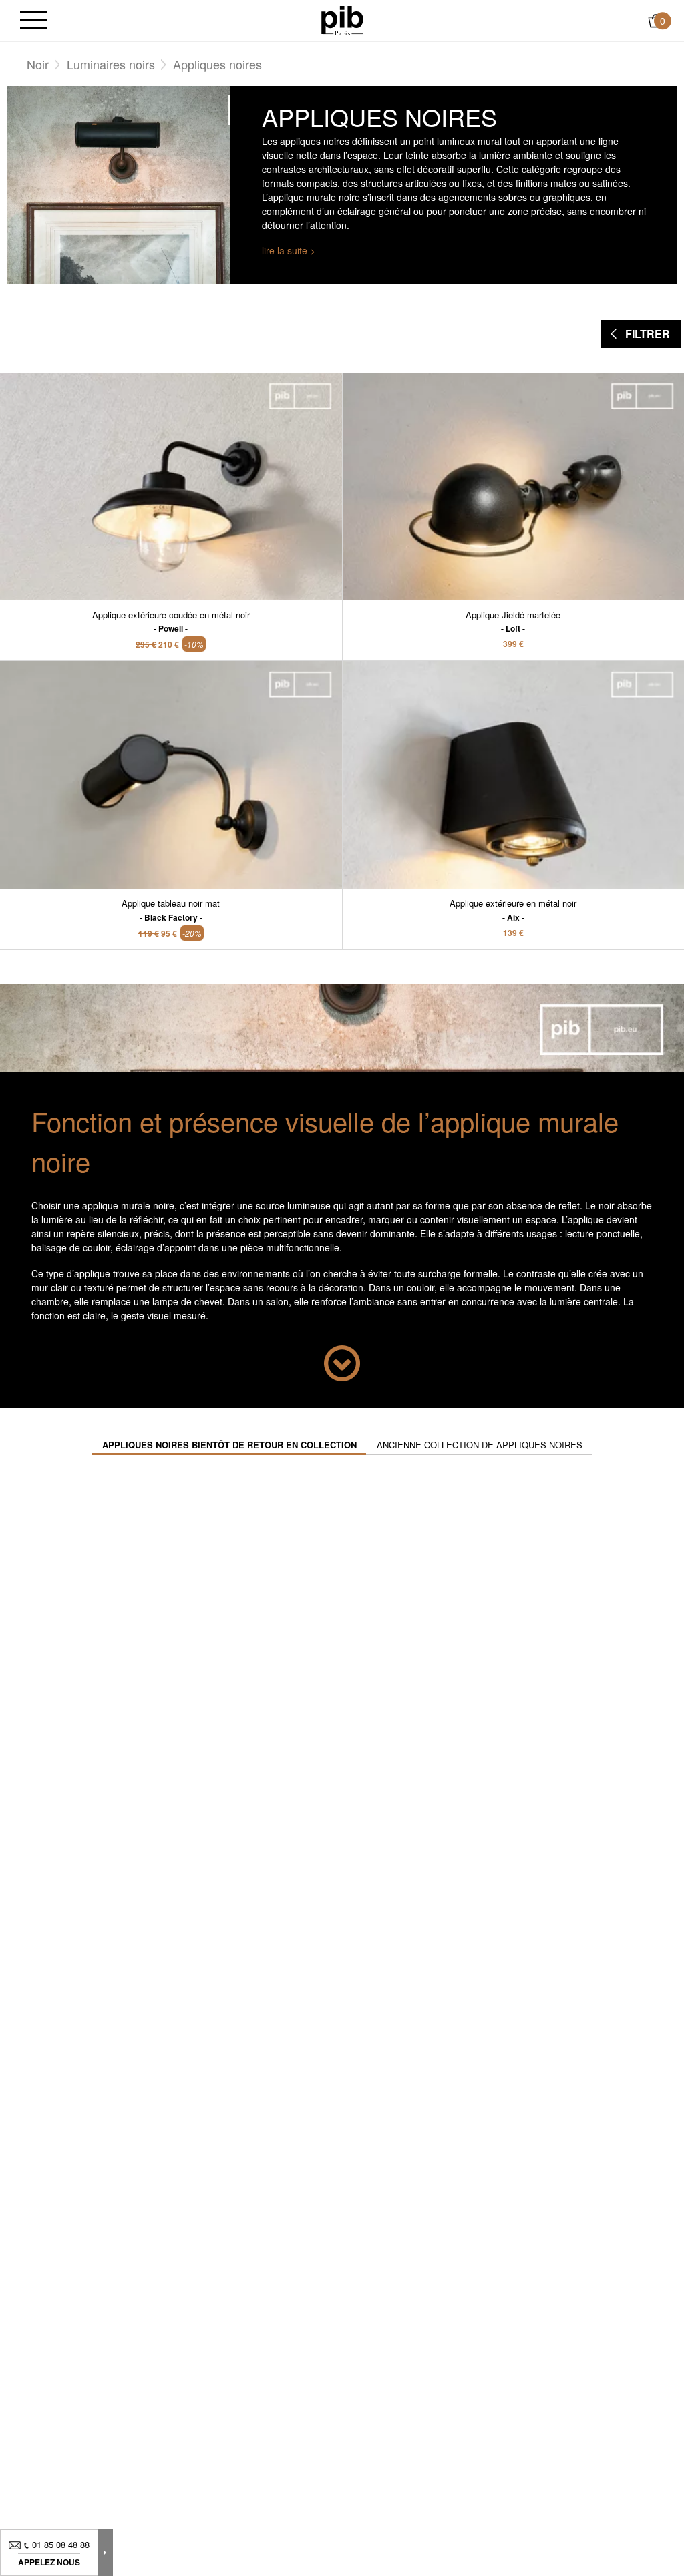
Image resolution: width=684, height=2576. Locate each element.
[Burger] (33, 21)
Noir (38, 64)
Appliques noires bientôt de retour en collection (229, 1445)
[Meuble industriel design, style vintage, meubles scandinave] (342, 19)
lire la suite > (289, 250)
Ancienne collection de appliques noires (480, 1445)
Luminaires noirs (111, 64)
